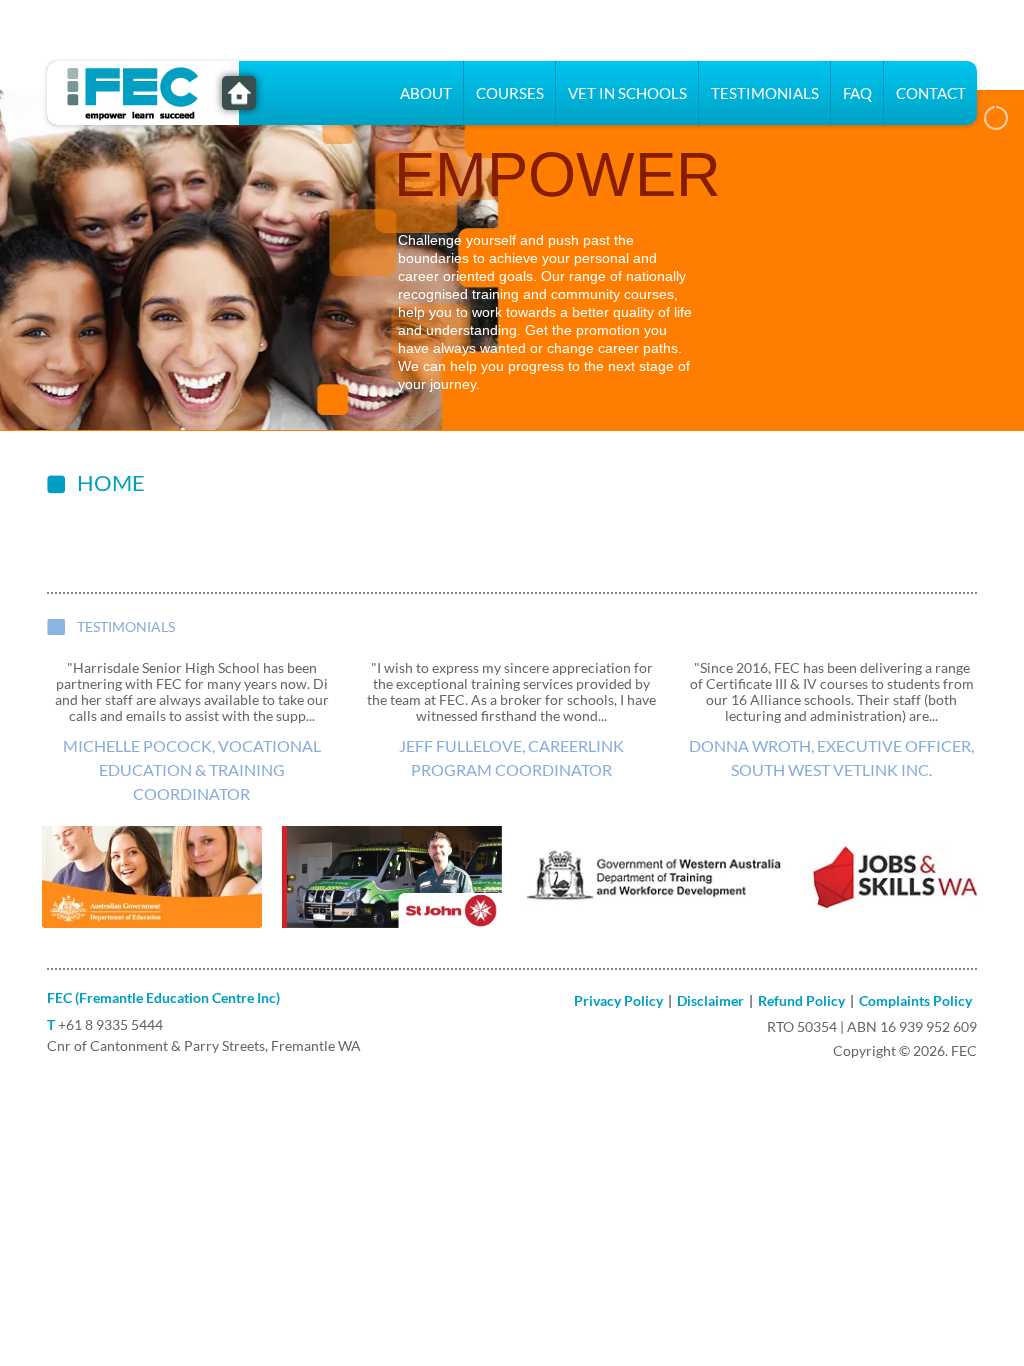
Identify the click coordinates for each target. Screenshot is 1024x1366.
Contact (931, 93)
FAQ (857, 93)
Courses (510, 93)
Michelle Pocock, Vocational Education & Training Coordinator (192, 769)
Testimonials (765, 93)
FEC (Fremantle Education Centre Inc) (163, 997)
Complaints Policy (915, 1000)
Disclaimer (710, 1000)
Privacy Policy (618, 1000)
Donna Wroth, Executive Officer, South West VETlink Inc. (831, 757)
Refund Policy (801, 1000)
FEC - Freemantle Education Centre (239, 93)
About (426, 93)
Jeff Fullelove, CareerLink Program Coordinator (511, 757)
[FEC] (142, 90)
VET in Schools (627, 93)
